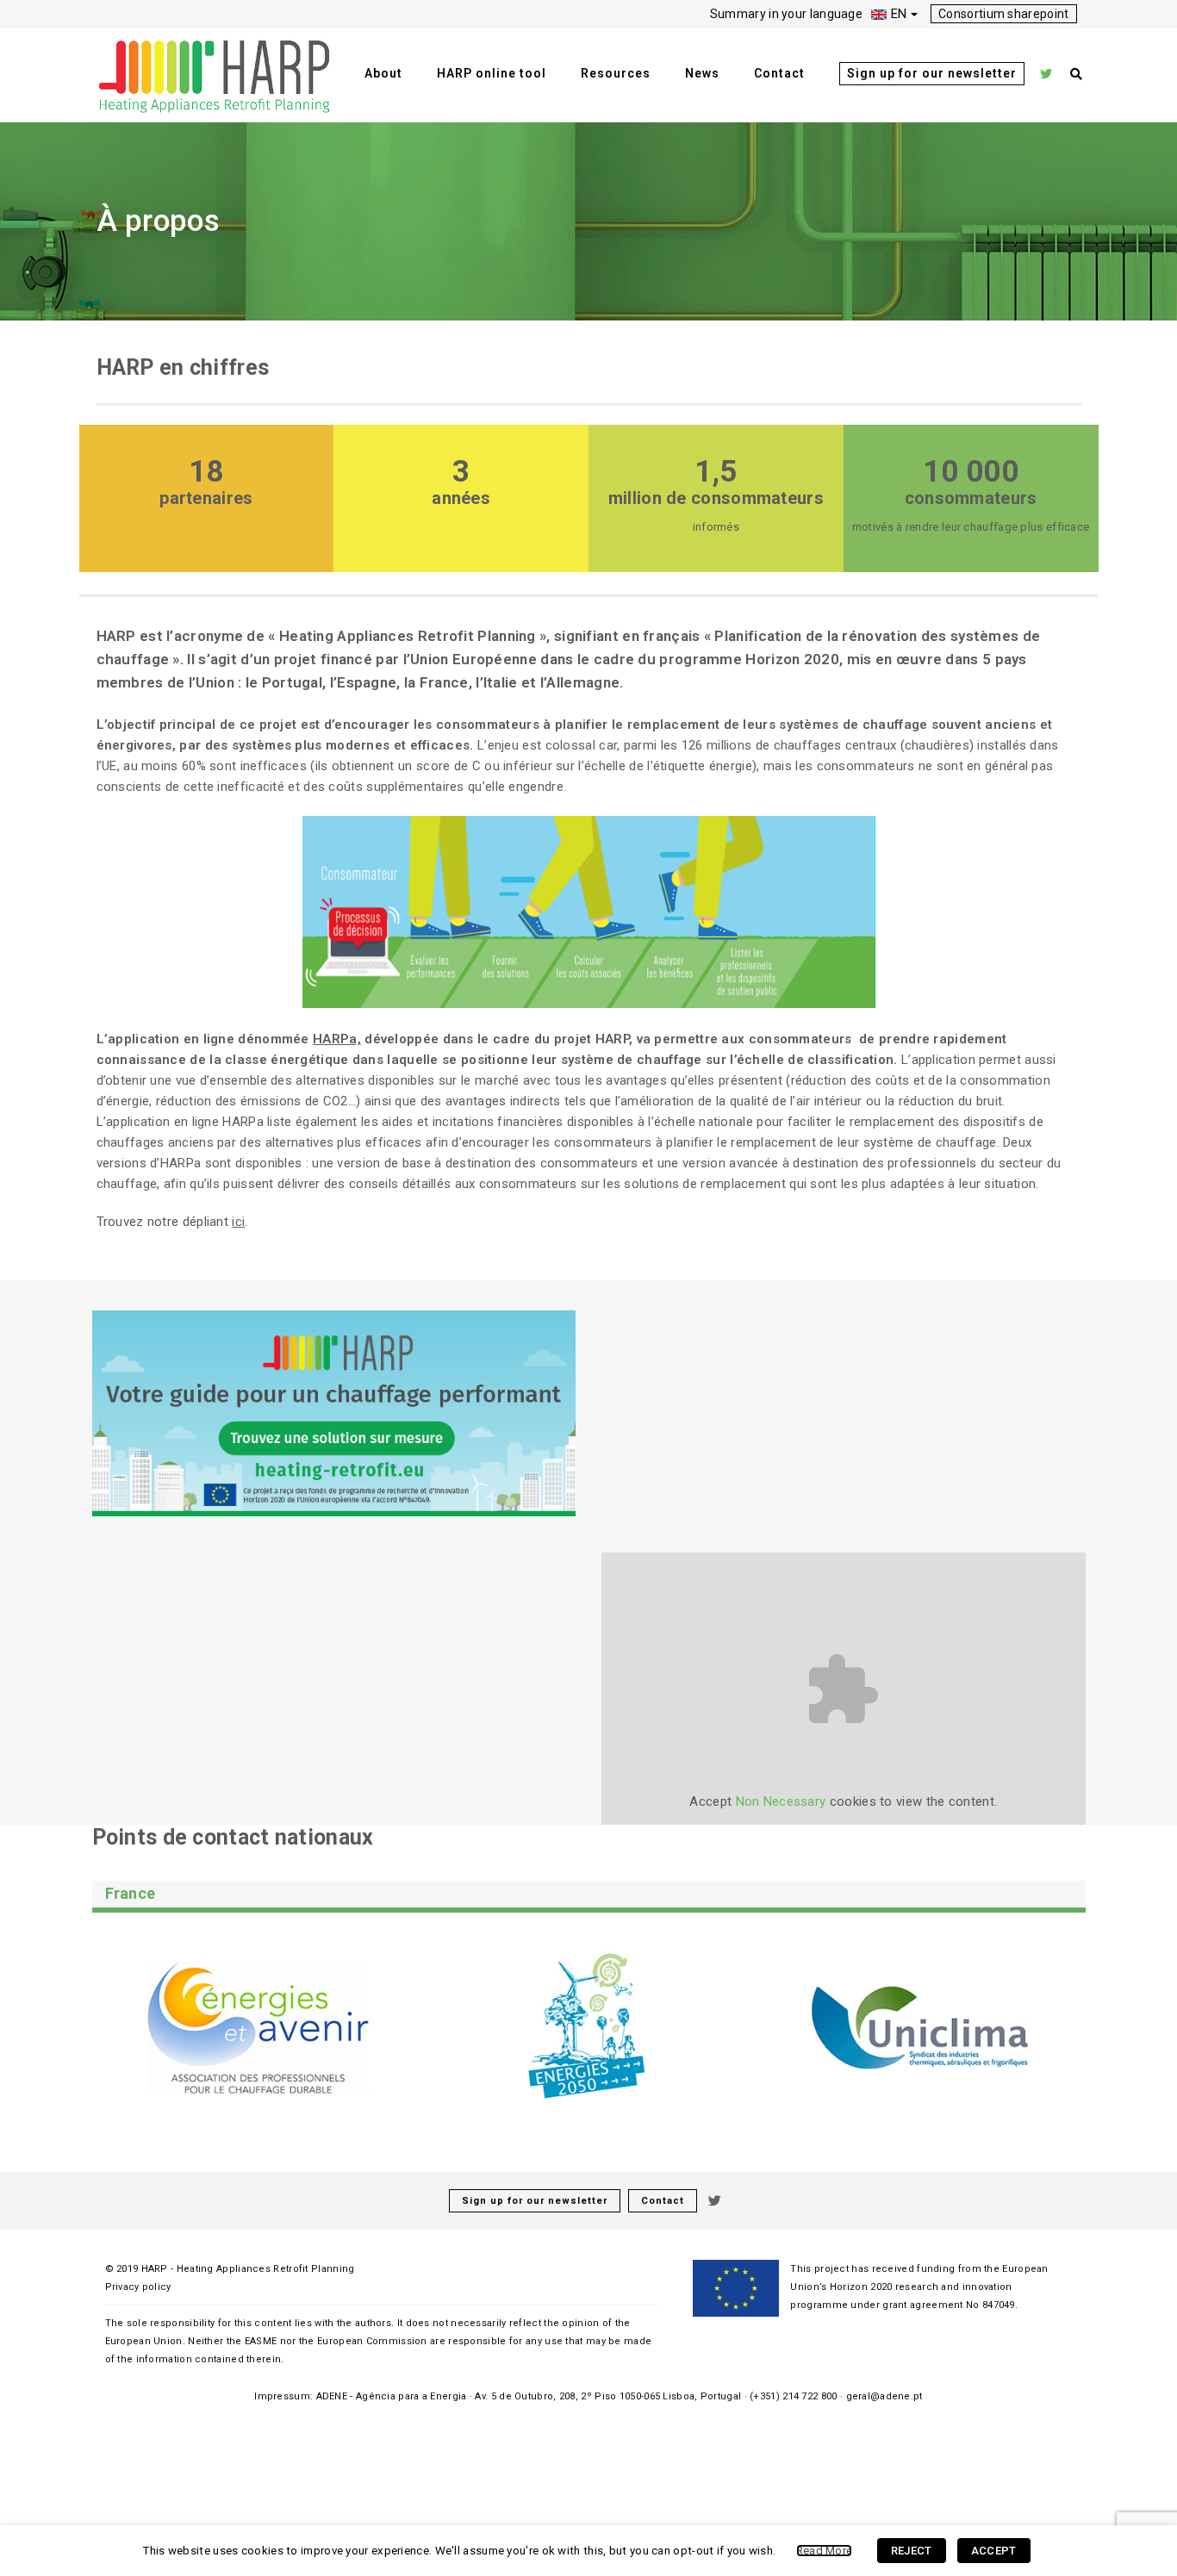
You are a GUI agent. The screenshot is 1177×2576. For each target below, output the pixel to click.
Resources (616, 73)
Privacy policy (138, 2287)
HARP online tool (492, 73)
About (383, 73)
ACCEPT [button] (994, 2551)
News (702, 73)
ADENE (332, 2396)
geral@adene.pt (884, 2396)
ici (238, 1222)
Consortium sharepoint (1003, 14)
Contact (779, 73)
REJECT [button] (912, 2551)
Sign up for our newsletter (932, 73)
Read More (825, 2551)
